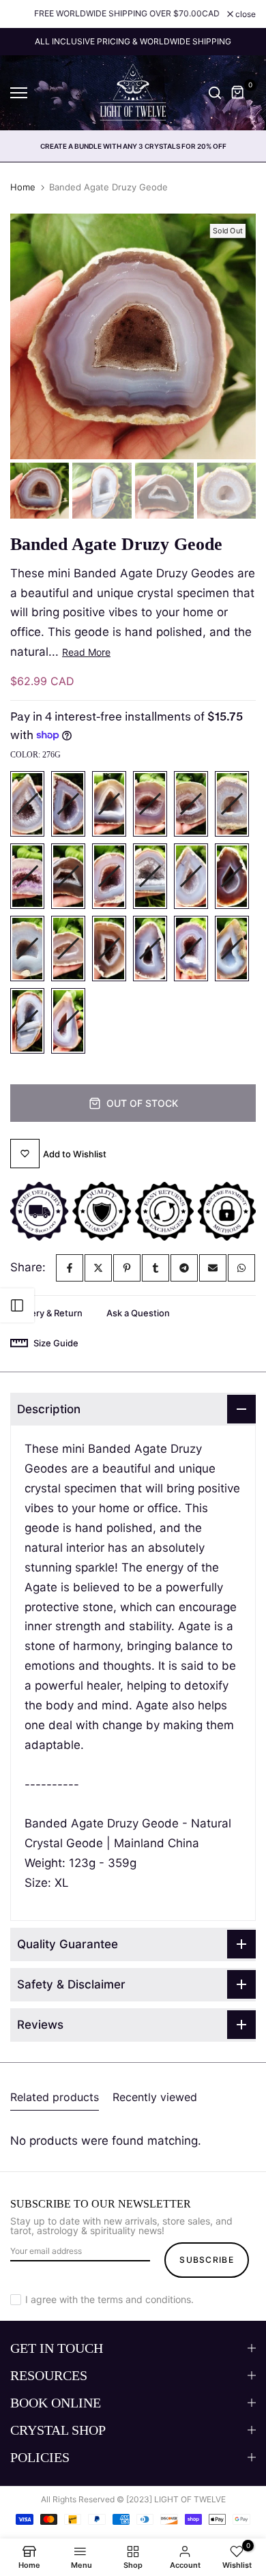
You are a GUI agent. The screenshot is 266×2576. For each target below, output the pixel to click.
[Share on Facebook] (70, 1268)
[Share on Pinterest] (127, 1268)
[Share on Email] (213, 1268)
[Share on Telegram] (184, 1268)
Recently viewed (155, 2097)
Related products (55, 2097)
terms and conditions (144, 2299)
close (245, 14)
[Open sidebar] (17, 1305)
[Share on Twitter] (98, 1268)
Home (23, 187)
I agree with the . (109, 2299)
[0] (238, 93)
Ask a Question (138, 1313)
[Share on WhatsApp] (241, 1268)
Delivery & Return (46, 1313)
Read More (86, 652)
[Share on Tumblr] (156, 1268)
